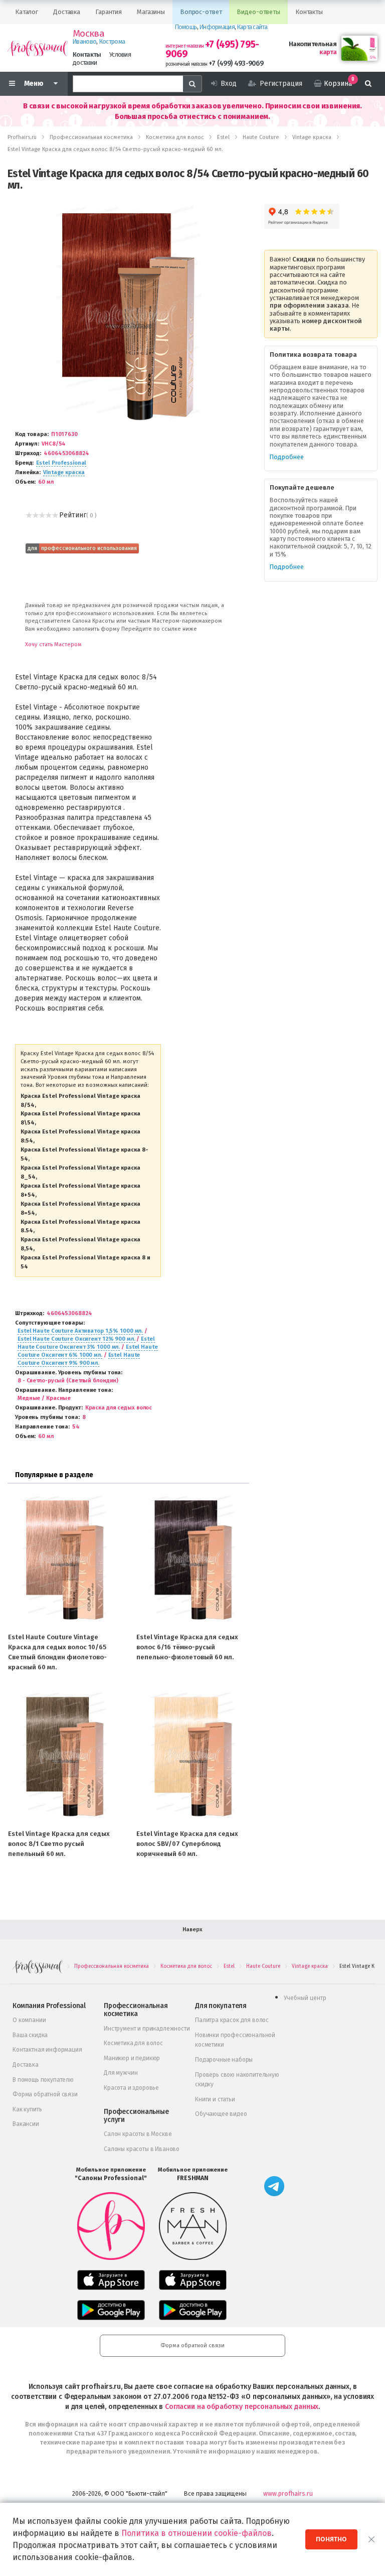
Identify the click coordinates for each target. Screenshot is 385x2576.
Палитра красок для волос (232, 2020)
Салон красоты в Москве (138, 2134)
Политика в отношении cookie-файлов (197, 2533)
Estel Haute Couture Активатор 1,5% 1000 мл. (80, 1331)
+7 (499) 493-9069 (236, 63)
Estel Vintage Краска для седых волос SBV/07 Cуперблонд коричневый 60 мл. (187, 1844)
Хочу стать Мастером (53, 645)
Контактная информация (47, 2050)
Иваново (84, 41)
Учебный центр (305, 1998)
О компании (29, 2020)
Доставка (26, 2065)
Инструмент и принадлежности (147, 2029)
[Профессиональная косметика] (38, 48)
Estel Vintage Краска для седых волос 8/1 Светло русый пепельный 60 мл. (59, 1844)
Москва (88, 34)
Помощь (186, 27)
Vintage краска (64, 472)
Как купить (27, 2109)
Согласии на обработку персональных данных (242, 2407)
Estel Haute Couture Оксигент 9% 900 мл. (79, 1359)
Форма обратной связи (45, 2094)
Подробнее (287, 457)
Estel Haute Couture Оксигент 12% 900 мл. (76, 1339)
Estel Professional (61, 463)
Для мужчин (121, 2073)
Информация (217, 27)
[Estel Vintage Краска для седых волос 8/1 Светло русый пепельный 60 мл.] (64, 1756)
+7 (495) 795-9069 (212, 49)
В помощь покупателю (43, 2080)
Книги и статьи (215, 2099)
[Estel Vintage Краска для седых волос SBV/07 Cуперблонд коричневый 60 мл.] (192, 1756)
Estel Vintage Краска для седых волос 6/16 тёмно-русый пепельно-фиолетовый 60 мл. (187, 1647)
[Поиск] (368, 84)
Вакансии (26, 2124)
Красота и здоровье (131, 2088)
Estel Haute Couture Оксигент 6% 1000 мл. (88, 1351)
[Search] (192, 84)
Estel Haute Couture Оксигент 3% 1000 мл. (86, 1343)
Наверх (192, 1929)
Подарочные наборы (224, 2060)
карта (328, 52)
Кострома (112, 41)
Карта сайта (252, 27)
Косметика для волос (133, 2043)
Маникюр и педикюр (132, 2058)
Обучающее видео (221, 2114)
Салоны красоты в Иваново (142, 2149)
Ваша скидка (30, 2035)
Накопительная (313, 44)
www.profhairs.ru (288, 2493)
